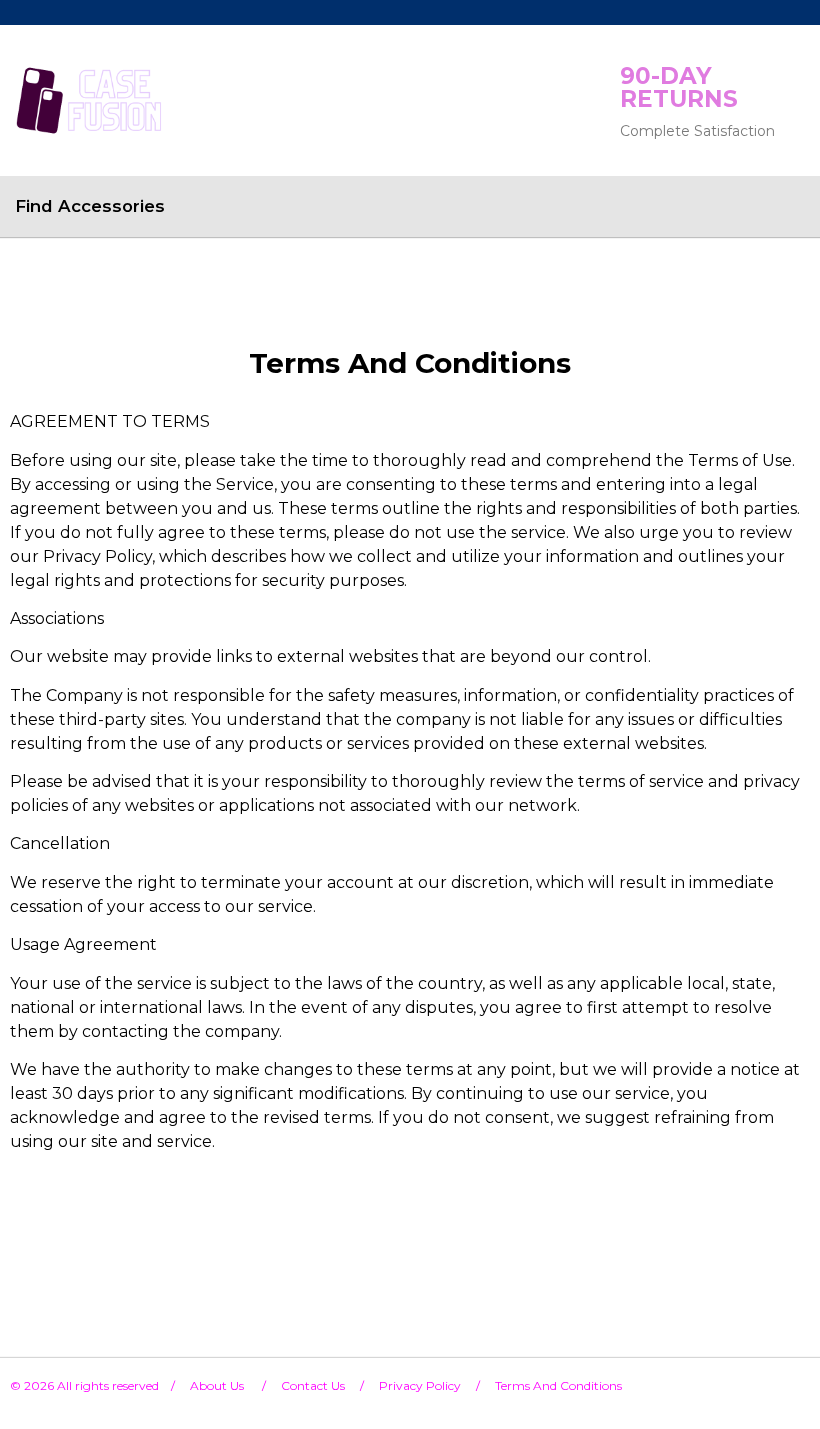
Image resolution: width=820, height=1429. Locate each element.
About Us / (235, 1385)
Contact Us (313, 1385)
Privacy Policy (420, 1385)
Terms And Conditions (558, 1385)
